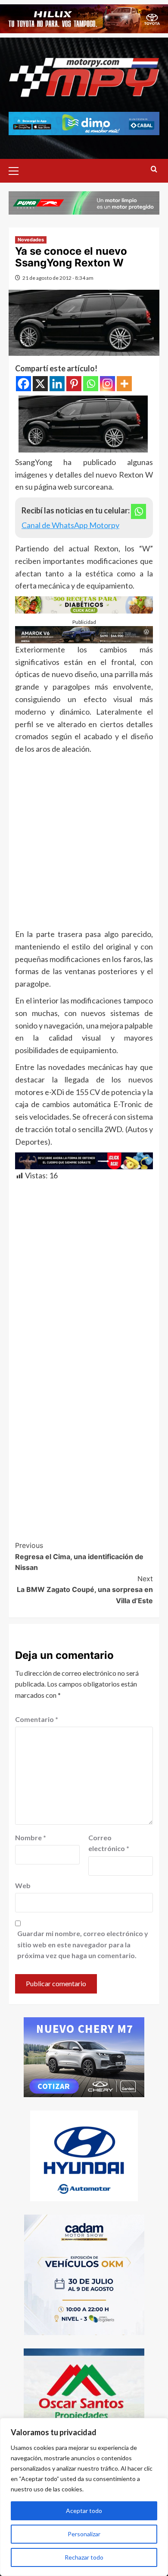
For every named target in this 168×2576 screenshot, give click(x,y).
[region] (84, 2497)
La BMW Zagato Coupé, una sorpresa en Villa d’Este (85, 1590)
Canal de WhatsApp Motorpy (70, 525)
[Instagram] (107, 384)
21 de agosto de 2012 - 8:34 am (58, 278)
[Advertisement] (84, 844)
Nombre (31, 1837)
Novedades (31, 240)
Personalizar (84, 2534)
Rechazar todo (84, 2557)
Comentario (37, 1719)
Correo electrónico (109, 1843)
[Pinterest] (74, 384)
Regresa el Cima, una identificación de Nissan (79, 1556)
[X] (40, 384)
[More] (124, 384)
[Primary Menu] (17, 170)
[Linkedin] (57, 384)
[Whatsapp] (91, 384)
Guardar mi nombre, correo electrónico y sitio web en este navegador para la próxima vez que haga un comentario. (83, 1944)
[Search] (154, 169)
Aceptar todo (84, 2511)
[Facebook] (23, 384)
